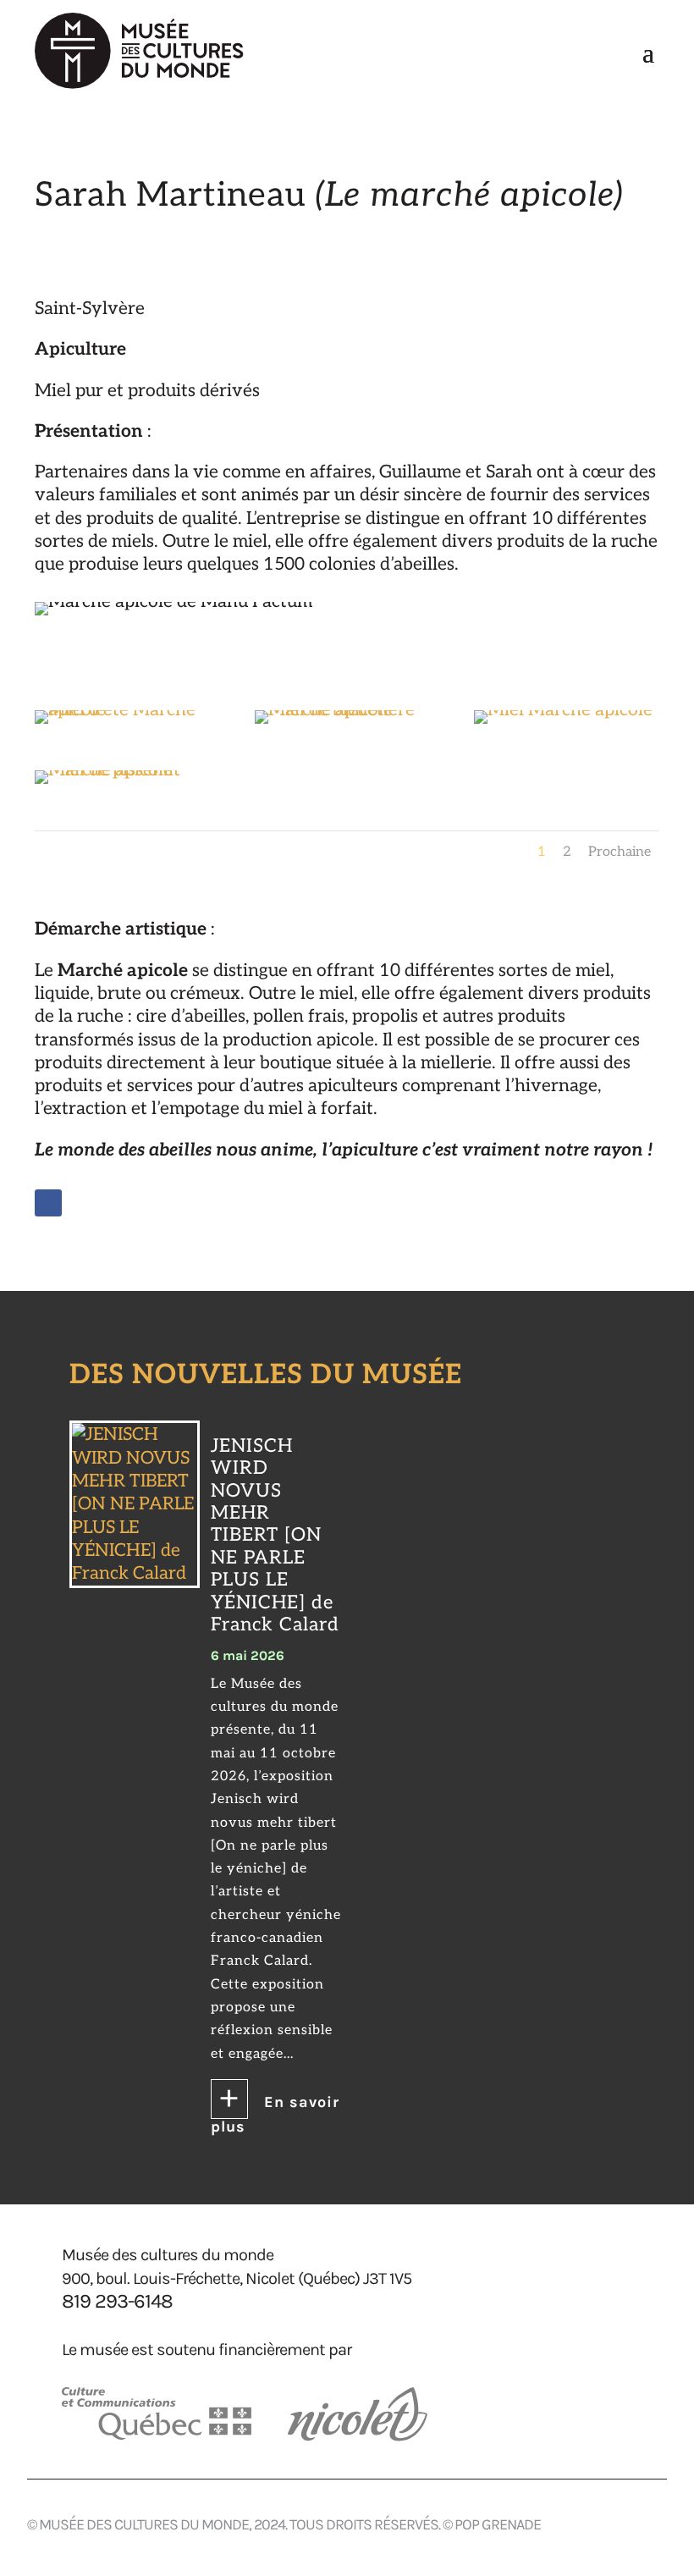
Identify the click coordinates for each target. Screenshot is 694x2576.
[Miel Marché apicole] (563, 710)
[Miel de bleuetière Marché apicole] (347, 710)
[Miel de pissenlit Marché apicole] (127, 770)
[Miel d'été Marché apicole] (127, 710)
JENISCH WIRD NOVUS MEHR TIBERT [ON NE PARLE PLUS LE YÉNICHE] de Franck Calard (275, 1535)
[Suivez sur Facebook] (48, 1203)
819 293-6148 (117, 2301)
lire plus (276, 2105)
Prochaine (620, 852)
